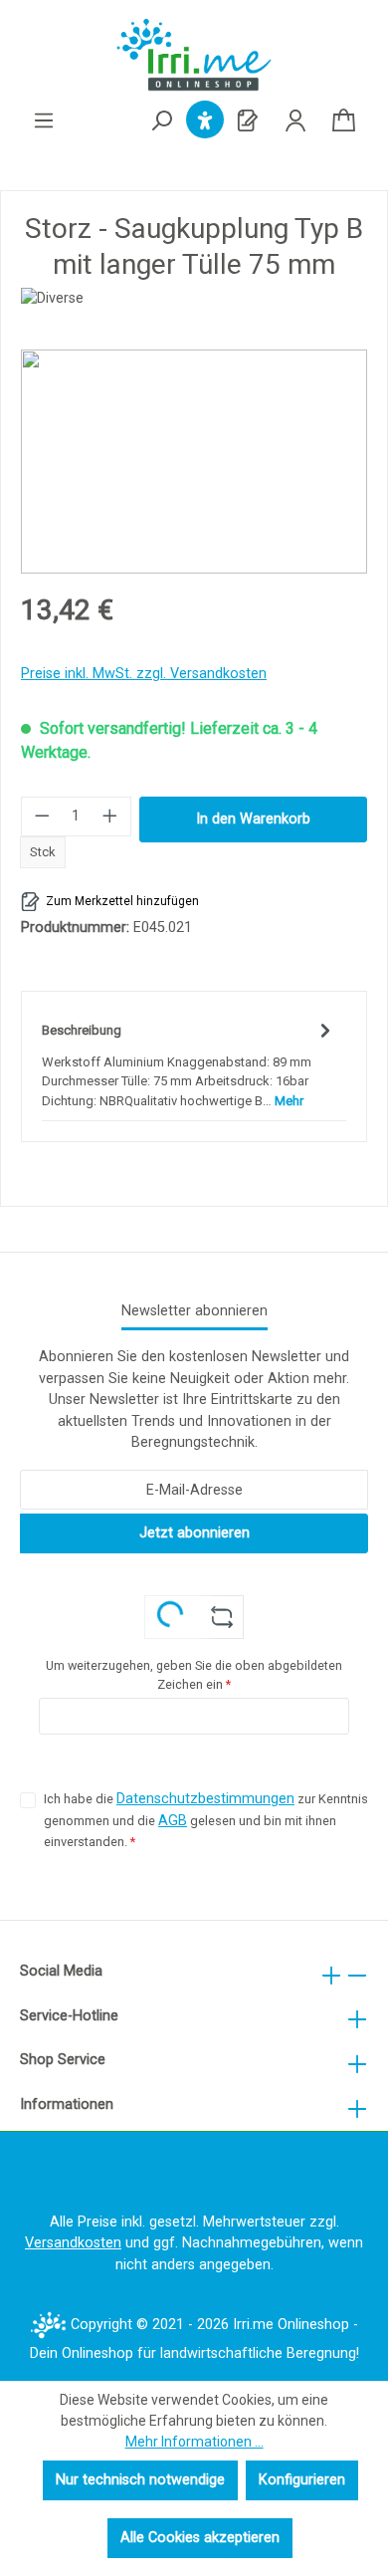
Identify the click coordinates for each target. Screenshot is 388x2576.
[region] (194, 462)
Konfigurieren (302, 2480)
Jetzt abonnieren (194, 1533)
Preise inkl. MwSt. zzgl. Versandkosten (144, 674)
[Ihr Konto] (295, 121)
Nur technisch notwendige (140, 2480)
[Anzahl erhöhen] (110, 817)
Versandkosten (73, 2243)
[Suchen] (161, 122)
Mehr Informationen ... (194, 2442)
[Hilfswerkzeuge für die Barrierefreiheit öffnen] (205, 121)
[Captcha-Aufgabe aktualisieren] (222, 1617)
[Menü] (44, 121)
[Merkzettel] (248, 121)
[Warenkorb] (344, 121)
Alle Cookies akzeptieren (200, 2538)
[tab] (189, 1063)
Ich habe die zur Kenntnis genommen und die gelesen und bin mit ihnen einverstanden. (206, 1819)
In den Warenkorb (253, 819)
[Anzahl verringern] (42, 817)
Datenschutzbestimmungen (205, 1799)
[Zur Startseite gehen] (194, 54)
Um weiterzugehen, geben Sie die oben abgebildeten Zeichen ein (194, 1675)
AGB (173, 1821)
